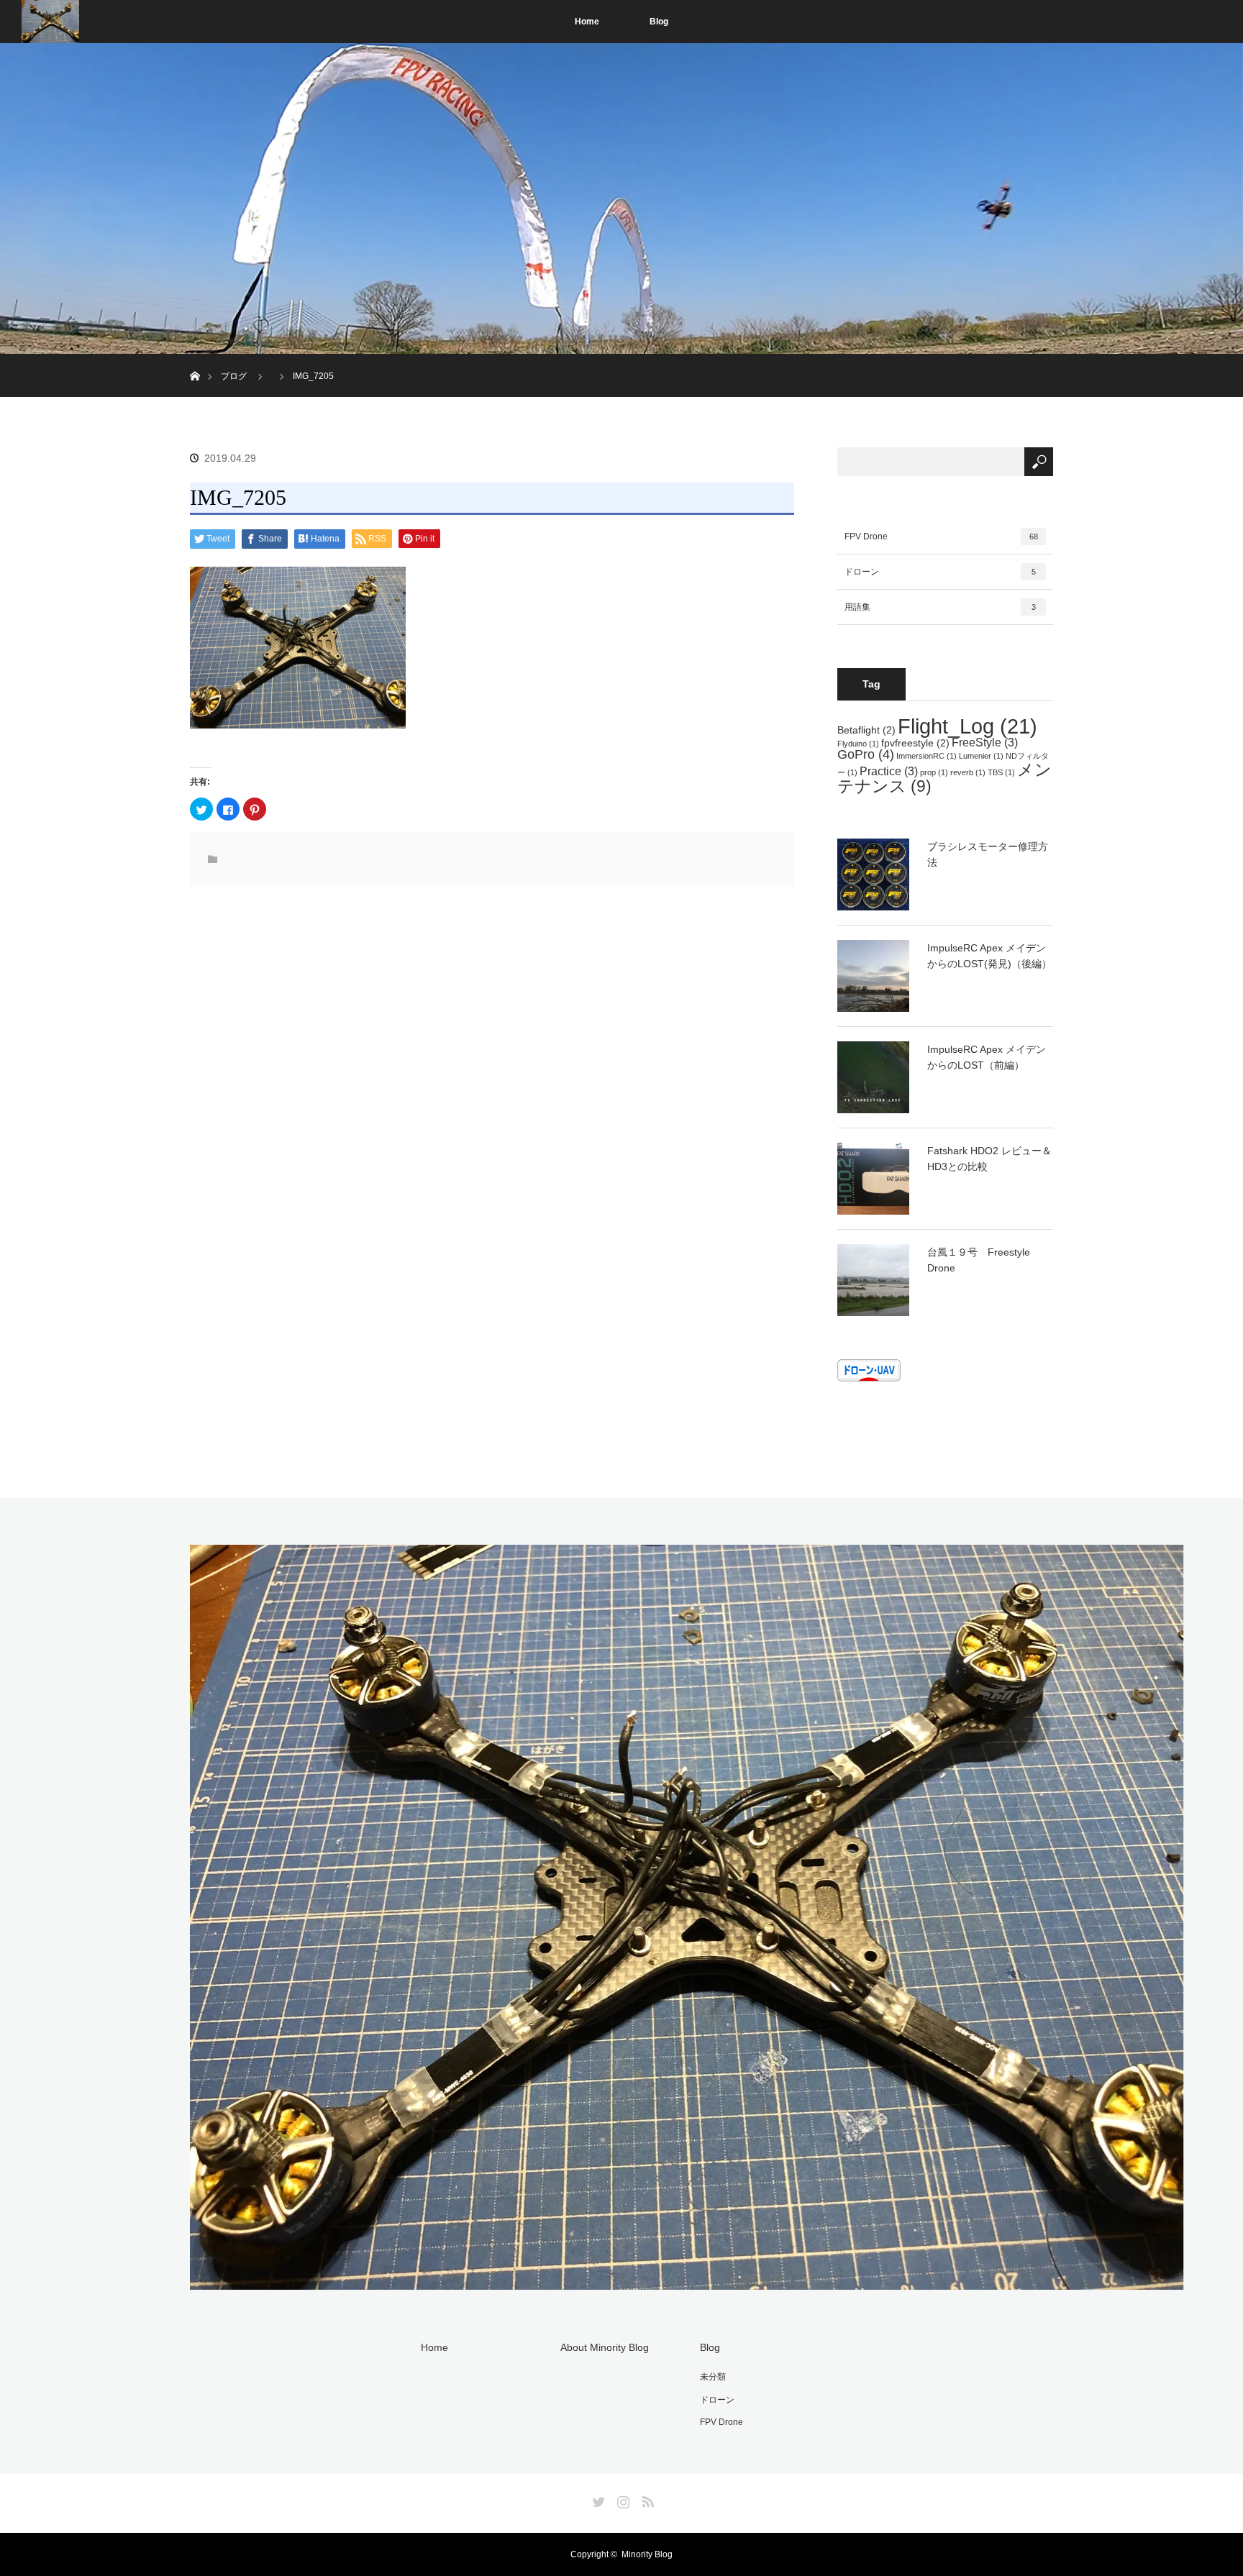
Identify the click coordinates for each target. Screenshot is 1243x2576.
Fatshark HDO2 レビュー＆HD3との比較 (989, 1159)
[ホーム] (195, 359)
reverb (968, 772)
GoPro (866, 754)
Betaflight (866, 730)
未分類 (713, 2377)
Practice (889, 771)
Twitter (597, 2499)
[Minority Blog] (687, 2281)
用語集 (940, 607)
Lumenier (981, 756)
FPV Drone (941, 536)
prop (934, 772)
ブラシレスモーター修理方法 (988, 854)
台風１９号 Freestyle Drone (979, 1260)
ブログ (234, 376)
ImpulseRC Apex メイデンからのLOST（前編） (987, 1057)
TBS (1001, 772)
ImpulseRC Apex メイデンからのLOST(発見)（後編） (989, 956)
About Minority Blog (605, 2347)
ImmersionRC (926, 756)
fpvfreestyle (915, 743)
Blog (659, 22)
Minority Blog (647, 2554)
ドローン (940, 572)
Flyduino (858, 744)
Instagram (621, 2499)
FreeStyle (985, 742)
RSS (646, 2499)
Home (587, 22)
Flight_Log (967, 726)
